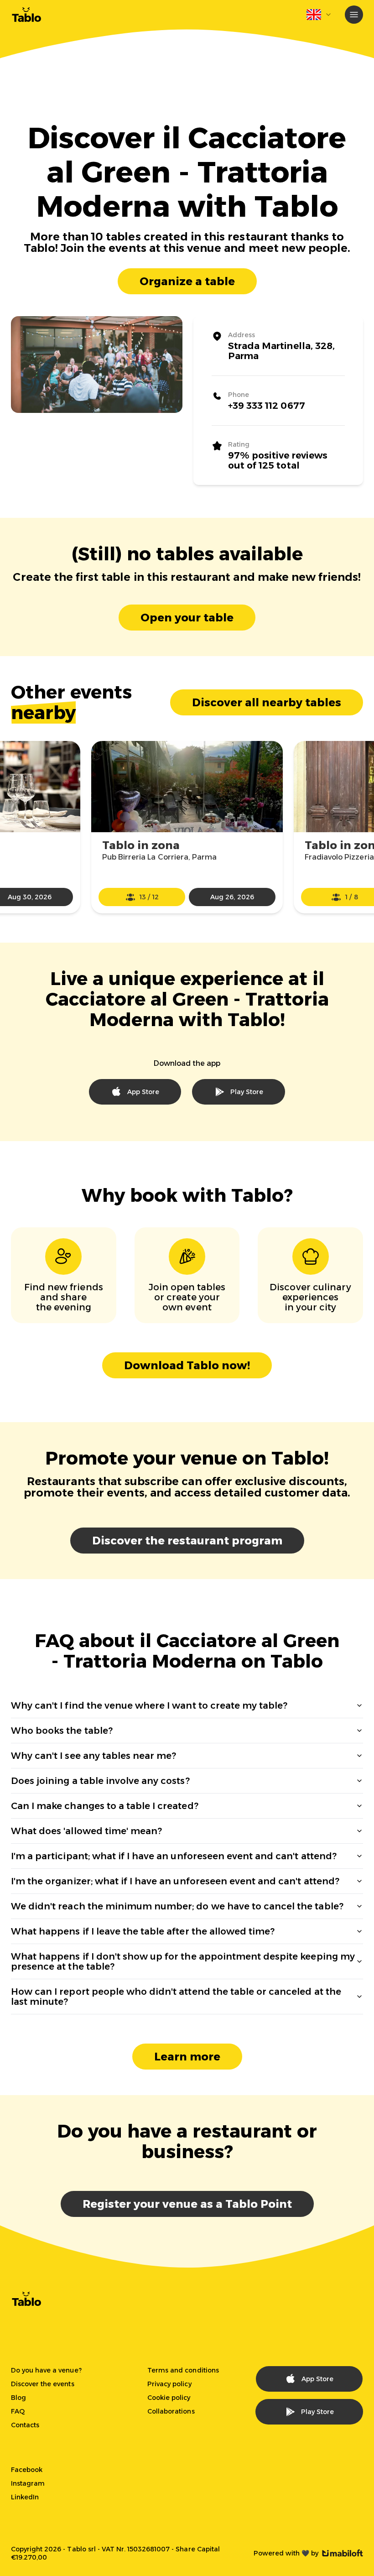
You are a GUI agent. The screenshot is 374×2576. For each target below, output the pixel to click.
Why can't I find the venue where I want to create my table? (149, 1705)
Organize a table (187, 281)
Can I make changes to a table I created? (105, 1806)
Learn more (187, 2057)
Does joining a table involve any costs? (100, 1781)
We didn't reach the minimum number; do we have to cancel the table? (177, 1906)
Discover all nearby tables (267, 702)
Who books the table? (62, 1731)
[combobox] (319, 15)
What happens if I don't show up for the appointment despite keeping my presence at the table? (183, 1961)
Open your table (187, 618)
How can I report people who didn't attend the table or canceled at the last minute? (176, 1997)
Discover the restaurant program (187, 1541)
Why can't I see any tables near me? (93, 1756)
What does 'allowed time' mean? (86, 1831)
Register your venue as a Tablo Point (187, 2204)
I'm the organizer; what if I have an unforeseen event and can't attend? (175, 1881)
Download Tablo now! (187, 1365)
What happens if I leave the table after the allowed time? (143, 1931)
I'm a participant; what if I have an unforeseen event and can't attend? (174, 1856)
